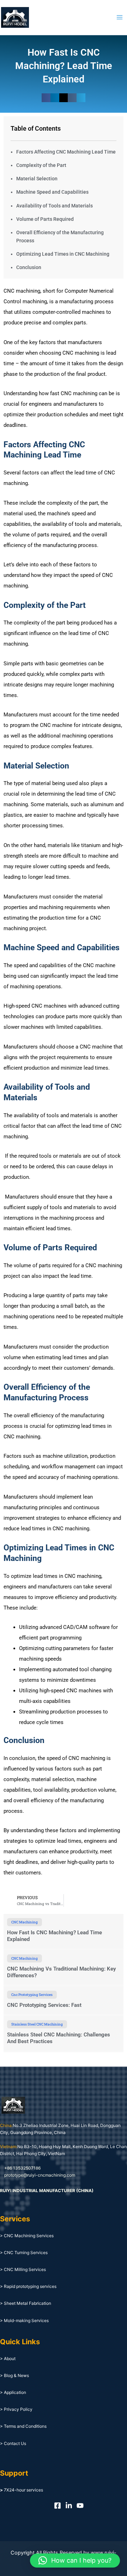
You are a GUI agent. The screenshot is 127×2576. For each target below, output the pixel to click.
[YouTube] (80, 2506)
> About (8, 2359)
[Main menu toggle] (120, 17)
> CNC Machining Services (27, 2236)
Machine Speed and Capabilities (52, 192)
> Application (13, 2392)
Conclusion (29, 267)
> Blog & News (14, 2375)
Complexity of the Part (41, 165)
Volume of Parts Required (45, 219)
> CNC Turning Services (24, 2253)
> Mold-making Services (24, 2320)
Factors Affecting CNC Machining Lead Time (66, 152)
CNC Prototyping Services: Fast (44, 2005)
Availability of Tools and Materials (55, 206)
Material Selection (37, 179)
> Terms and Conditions (23, 2426)
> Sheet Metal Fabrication (26, 2303)
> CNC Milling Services (23, 2269)
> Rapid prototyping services (28, 2286)
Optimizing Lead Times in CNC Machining (63, 254)
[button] (46, 98)
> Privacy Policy (16, 2409)
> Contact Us (13, 2443)
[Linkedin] (69, 2506)
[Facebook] (58, 2506)
